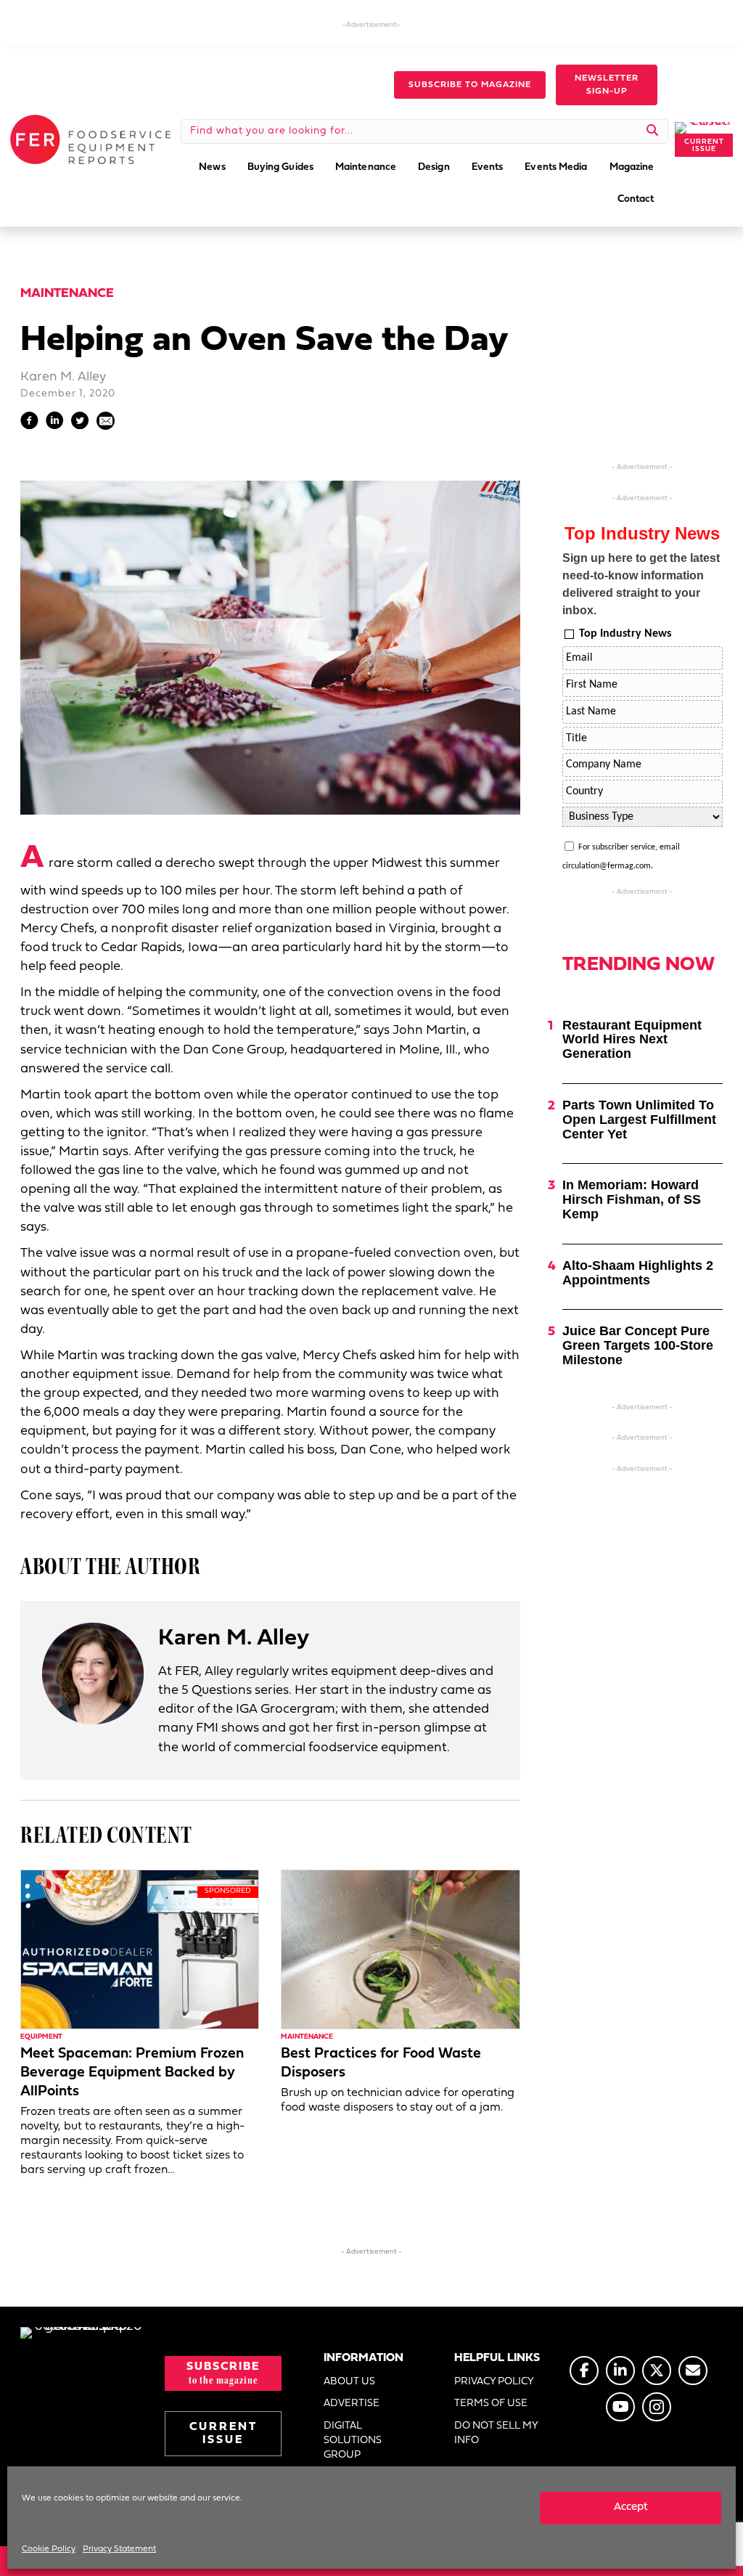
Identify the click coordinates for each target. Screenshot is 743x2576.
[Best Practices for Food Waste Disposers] (400, 1950)
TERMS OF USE (491, 2404)
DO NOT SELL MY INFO (496, 2433)
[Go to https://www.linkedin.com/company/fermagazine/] (620, 2371)
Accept (631, 2507)
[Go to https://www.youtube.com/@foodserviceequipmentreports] (620, 2407)
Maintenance (67, 294)
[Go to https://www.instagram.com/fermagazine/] (657, 2407)
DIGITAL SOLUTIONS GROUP (353, 2441)
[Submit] (653, 131)
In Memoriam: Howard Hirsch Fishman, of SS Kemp (632, 1199)
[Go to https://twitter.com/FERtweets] (657, 2371)
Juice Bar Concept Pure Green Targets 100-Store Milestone (638, 1345)
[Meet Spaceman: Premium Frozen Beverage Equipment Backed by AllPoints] (140, 1950)
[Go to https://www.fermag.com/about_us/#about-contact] (693, 2371)
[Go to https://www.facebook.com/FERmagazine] (584, 2371)
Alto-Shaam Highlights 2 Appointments (638, 1273)
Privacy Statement (119, 2549)
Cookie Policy (49, 2549)
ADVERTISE (352, 2404)
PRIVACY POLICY (494, 2382)
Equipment (41, 2037)
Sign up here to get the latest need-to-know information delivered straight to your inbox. (641, 584)
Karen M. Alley (63, 377)
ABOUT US (349, 2382)
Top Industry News (625, 634)
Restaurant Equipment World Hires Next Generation (632, 1040)
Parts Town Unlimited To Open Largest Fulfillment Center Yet (639, 1120)
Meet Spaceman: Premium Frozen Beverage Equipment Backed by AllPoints (132, 2073)
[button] (470, 85)
